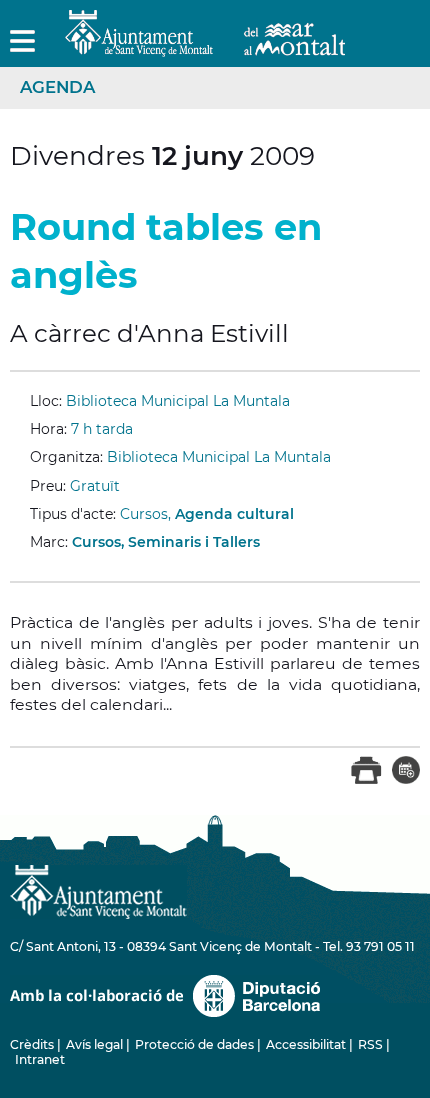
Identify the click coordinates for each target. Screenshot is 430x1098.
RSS (370, 1044)
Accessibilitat (306, 1044)
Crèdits (32, 1044)
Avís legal (94, 1044)
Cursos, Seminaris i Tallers (166, 542)
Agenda (57, 87)
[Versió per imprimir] (366, 780)
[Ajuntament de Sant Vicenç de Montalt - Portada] (205, 45)
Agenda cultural (234, 514)
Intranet (40, 1059)
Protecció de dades (194, 1044)
